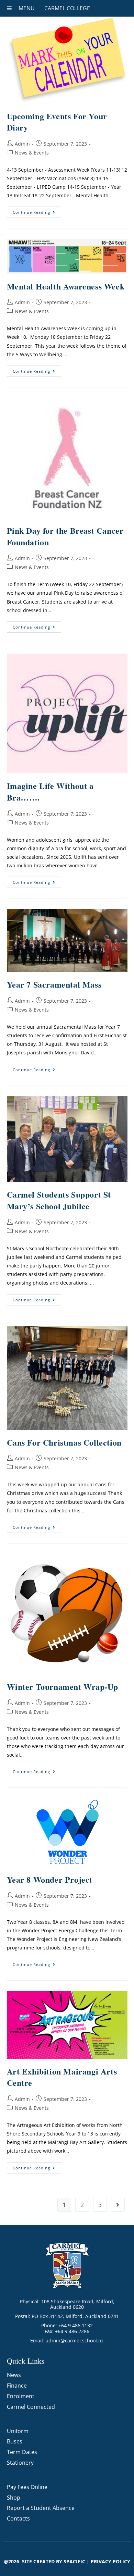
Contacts (18, 2518)
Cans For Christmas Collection (64, 1442)
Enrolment (21, 2396)
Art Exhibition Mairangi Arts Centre (62, 2077)
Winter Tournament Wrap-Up (63, 1687)
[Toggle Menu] (9, 8)
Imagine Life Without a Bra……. (50, 791)
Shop (14, 2498)
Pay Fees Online (27, 2487)
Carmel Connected (31, 2407)
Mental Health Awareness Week (66, 286)
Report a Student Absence (41, 2508)
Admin (22, 144)
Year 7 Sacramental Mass (54, 984)
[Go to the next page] (118, 2205)
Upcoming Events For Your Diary (57, 122)
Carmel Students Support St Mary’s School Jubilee (59, 1200)
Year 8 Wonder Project (50, 1879)
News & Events (32, 153)
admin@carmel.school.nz (75, 2340)
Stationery (20, 2463)
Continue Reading (37, 211)
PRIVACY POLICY (110, 2561)
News (14, 2375)
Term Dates (22, 2452)
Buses (15, 2441)
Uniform (18, 2431)
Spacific (74, 2561)
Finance (17, 2386)
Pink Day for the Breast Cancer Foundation (65, 536)
